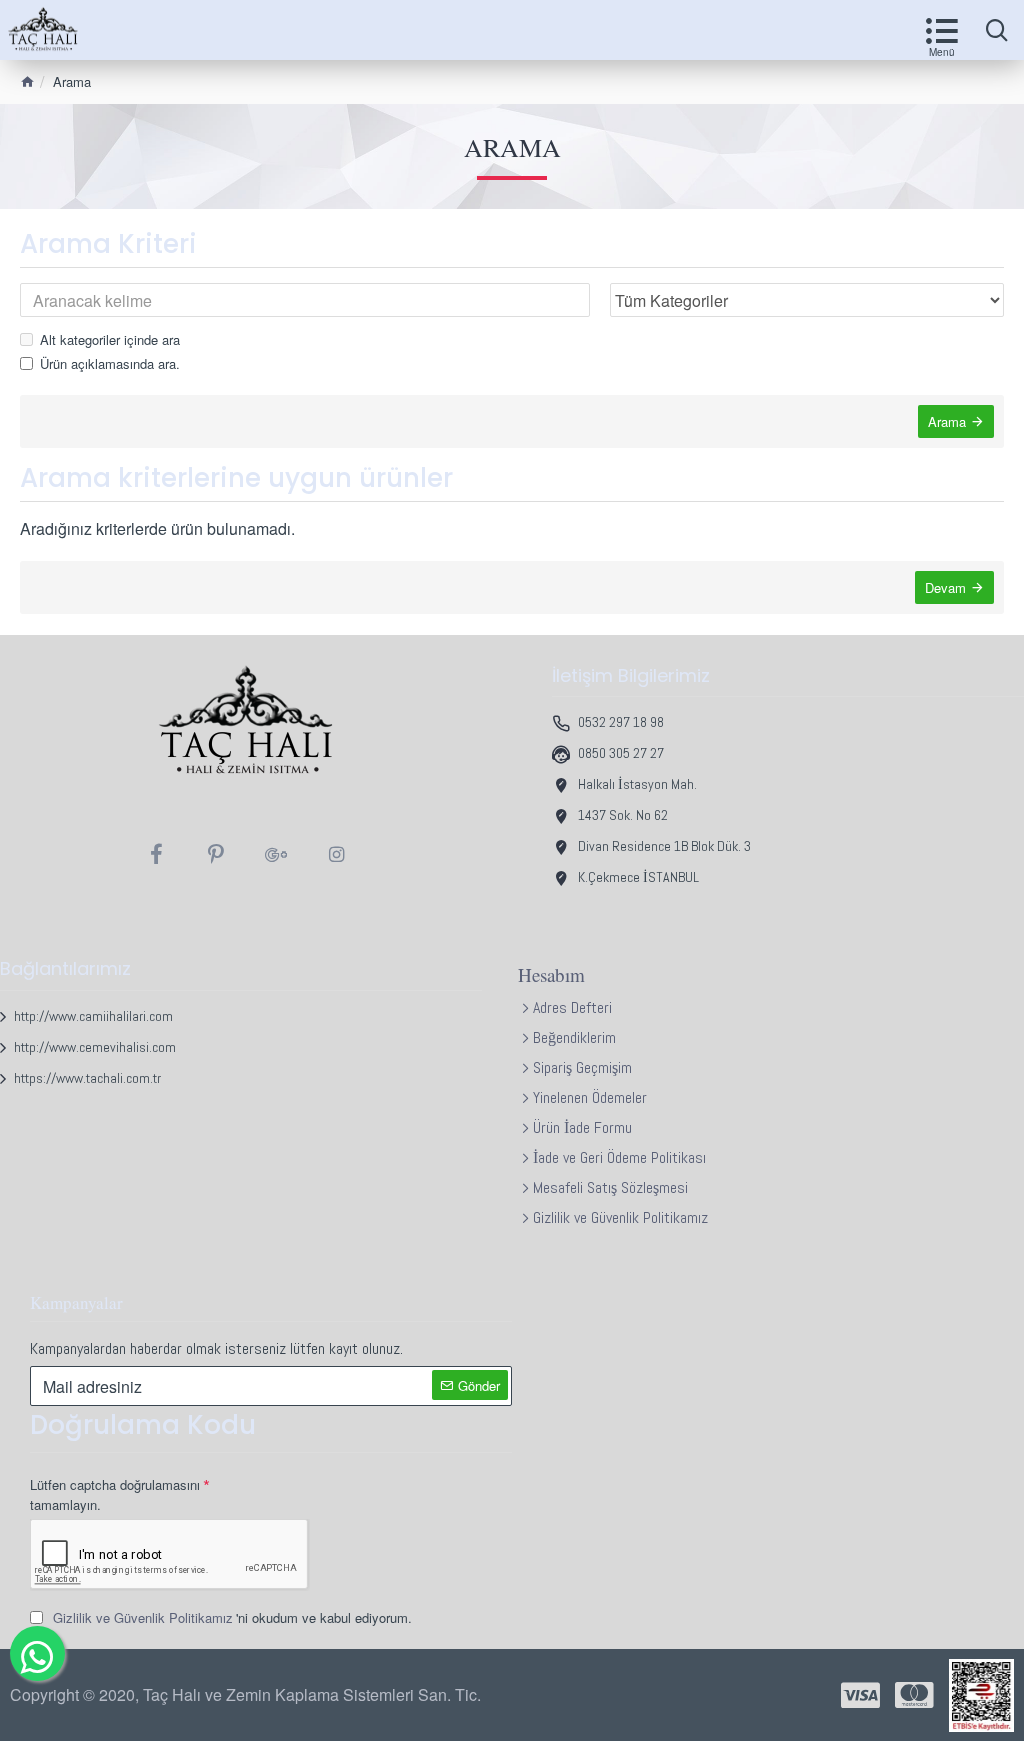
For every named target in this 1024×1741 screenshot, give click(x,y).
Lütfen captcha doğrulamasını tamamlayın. (115, 1494)
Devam (945, 587)
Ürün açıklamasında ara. (110, 363)
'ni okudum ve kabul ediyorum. (232, 1617)
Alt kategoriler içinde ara (110, 339)
